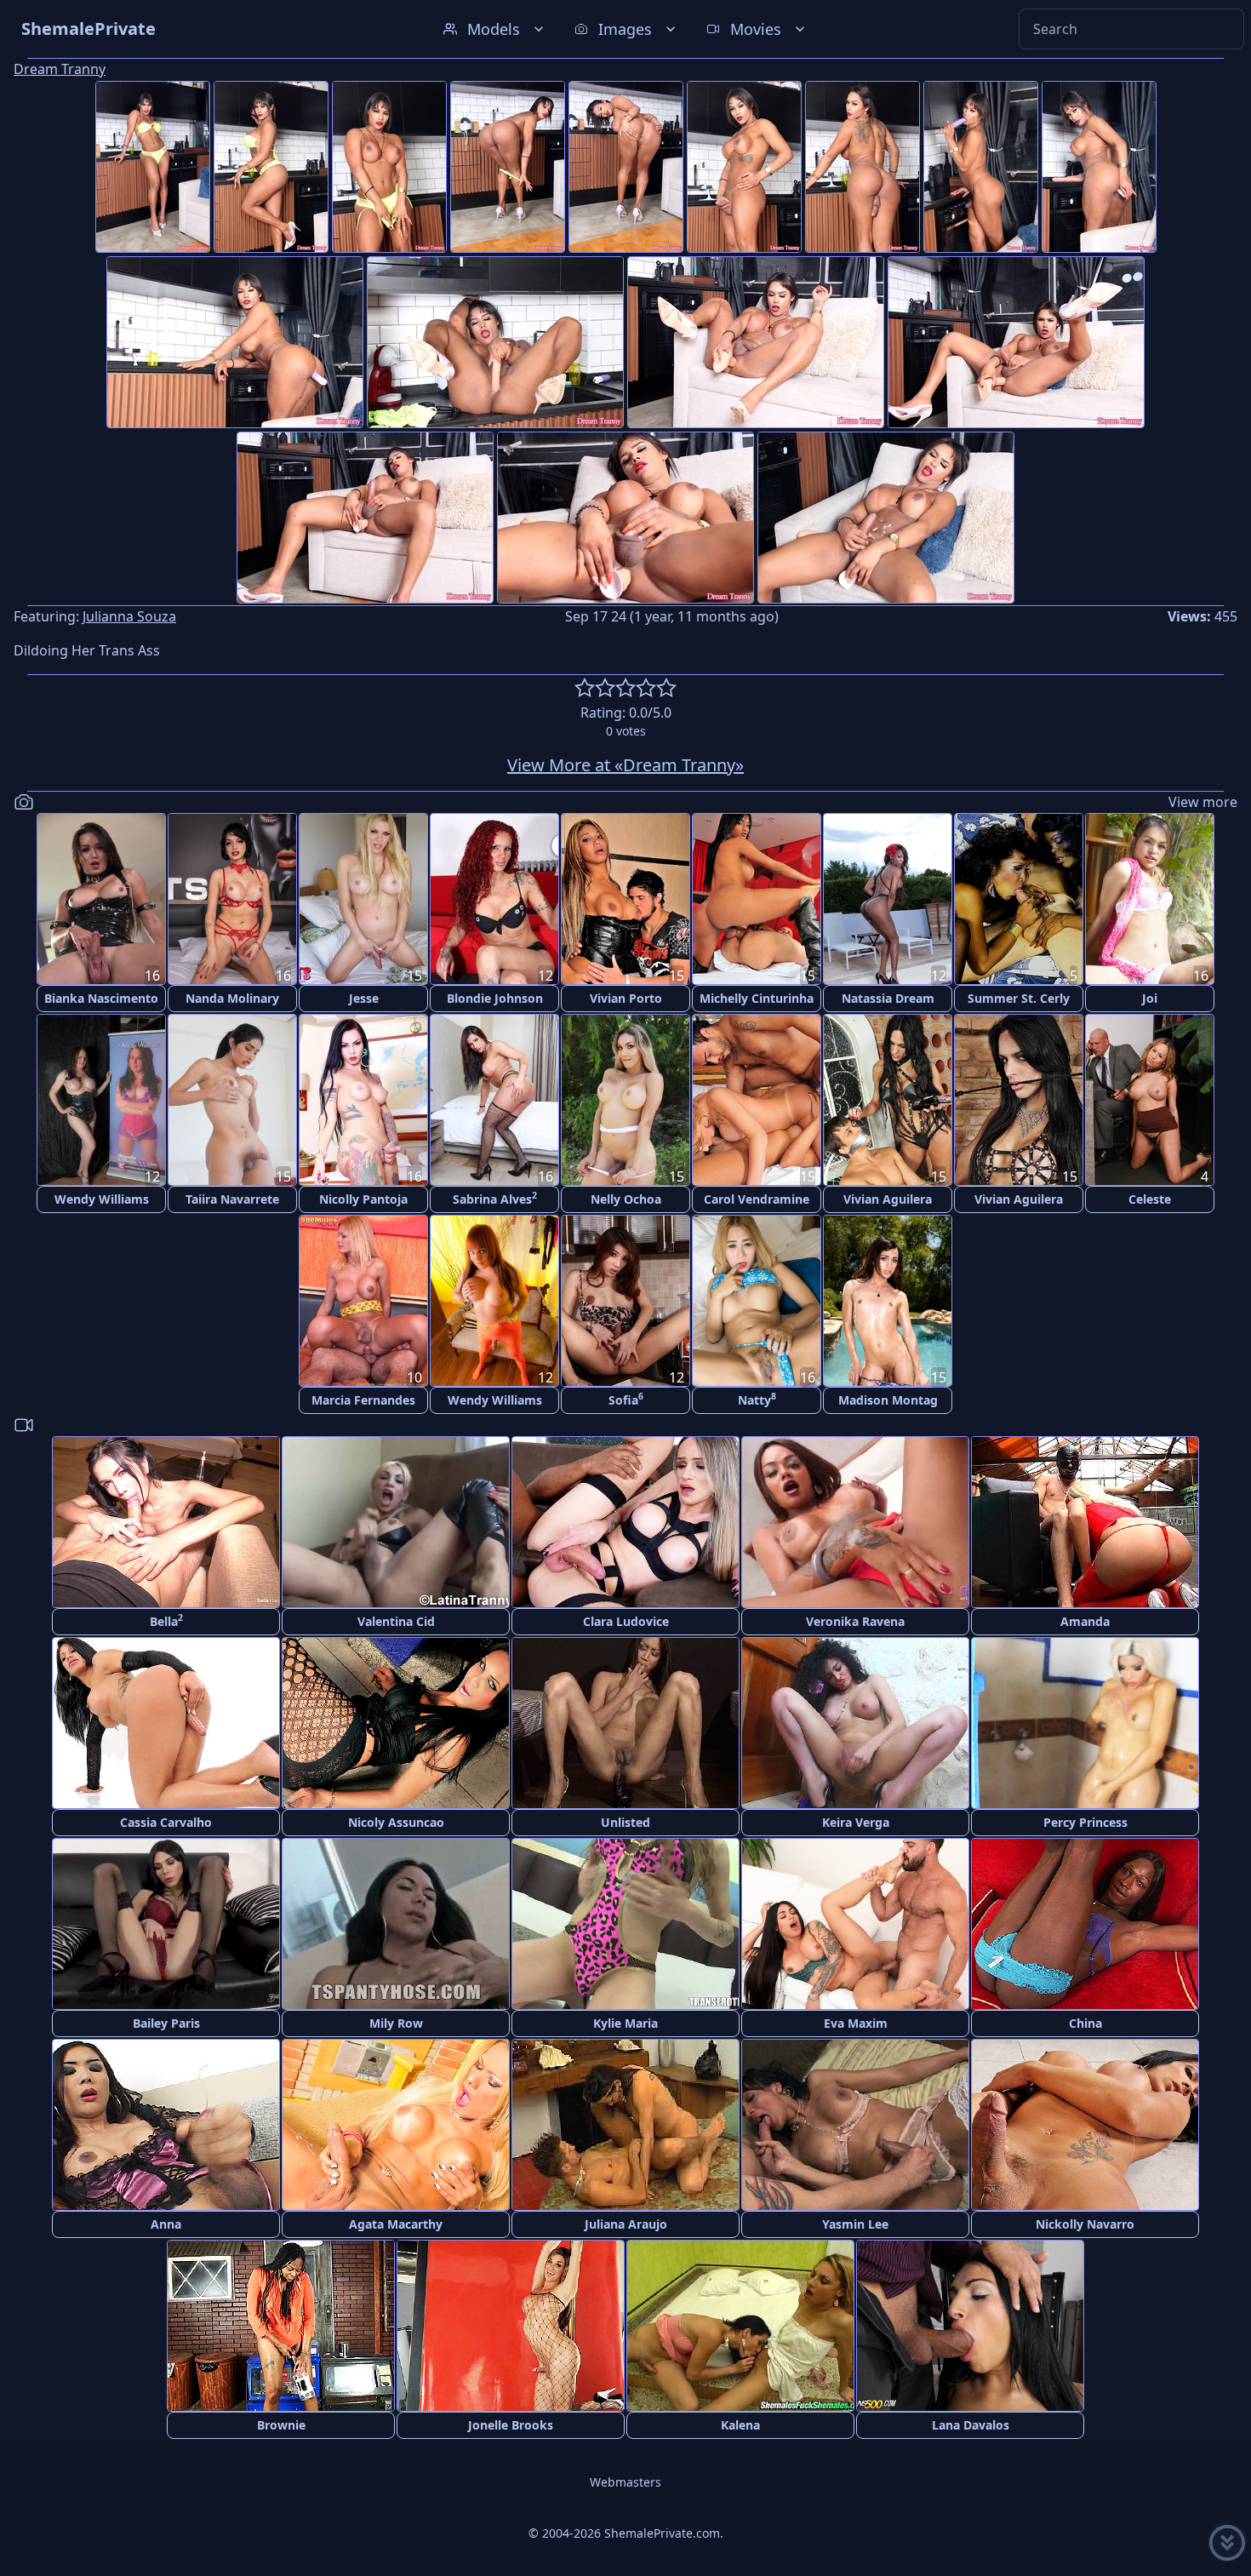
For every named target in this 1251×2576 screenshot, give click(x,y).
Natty (757, 1399)
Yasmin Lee (855, 2224)
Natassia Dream (888, 998)
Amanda (1085, 1621)
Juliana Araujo (626, 2224)
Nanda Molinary (232, 998)
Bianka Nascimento (101, 998)
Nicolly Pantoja (363, 1199)
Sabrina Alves (495, 1198)
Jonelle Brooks (511, 2425)
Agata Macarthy (396, 2224)
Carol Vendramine (757, 1199)
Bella (166, 1620)
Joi (1150, 998)
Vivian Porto (626, 998)
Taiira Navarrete (232, 1199)
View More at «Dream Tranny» (625, 765)
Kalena (740, 2425)
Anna (166, 2224)
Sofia (626, 1399)
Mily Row (396, 2023)
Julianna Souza (129, 616)
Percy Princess (1085, 1822)
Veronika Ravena (855, 1621)
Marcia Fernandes (363, 1400)
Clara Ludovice (626, 1621)
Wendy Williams (102, 1199)
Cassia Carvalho (166, 1822)
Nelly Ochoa (626, 1199)
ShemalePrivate (89, 29)
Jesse (364, 998)
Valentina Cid (396, 1621)
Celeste (1150, 1199)
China (1085, 2023)
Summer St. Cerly (1019, 998)
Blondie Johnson (495, 998)
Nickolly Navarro (1085, 2224)
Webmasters (625, 2482)
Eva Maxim (856, 2023)
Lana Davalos (971, 2425)
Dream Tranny (60, 69)
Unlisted (625, 1822)
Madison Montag (888, 1400)
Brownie (281, 2425)
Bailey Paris (166, 2023)
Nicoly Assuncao (396, 1822)
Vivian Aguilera (888, 1199)
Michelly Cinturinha (757, 998)
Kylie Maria (625, 2023)
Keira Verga (856, 1822)
